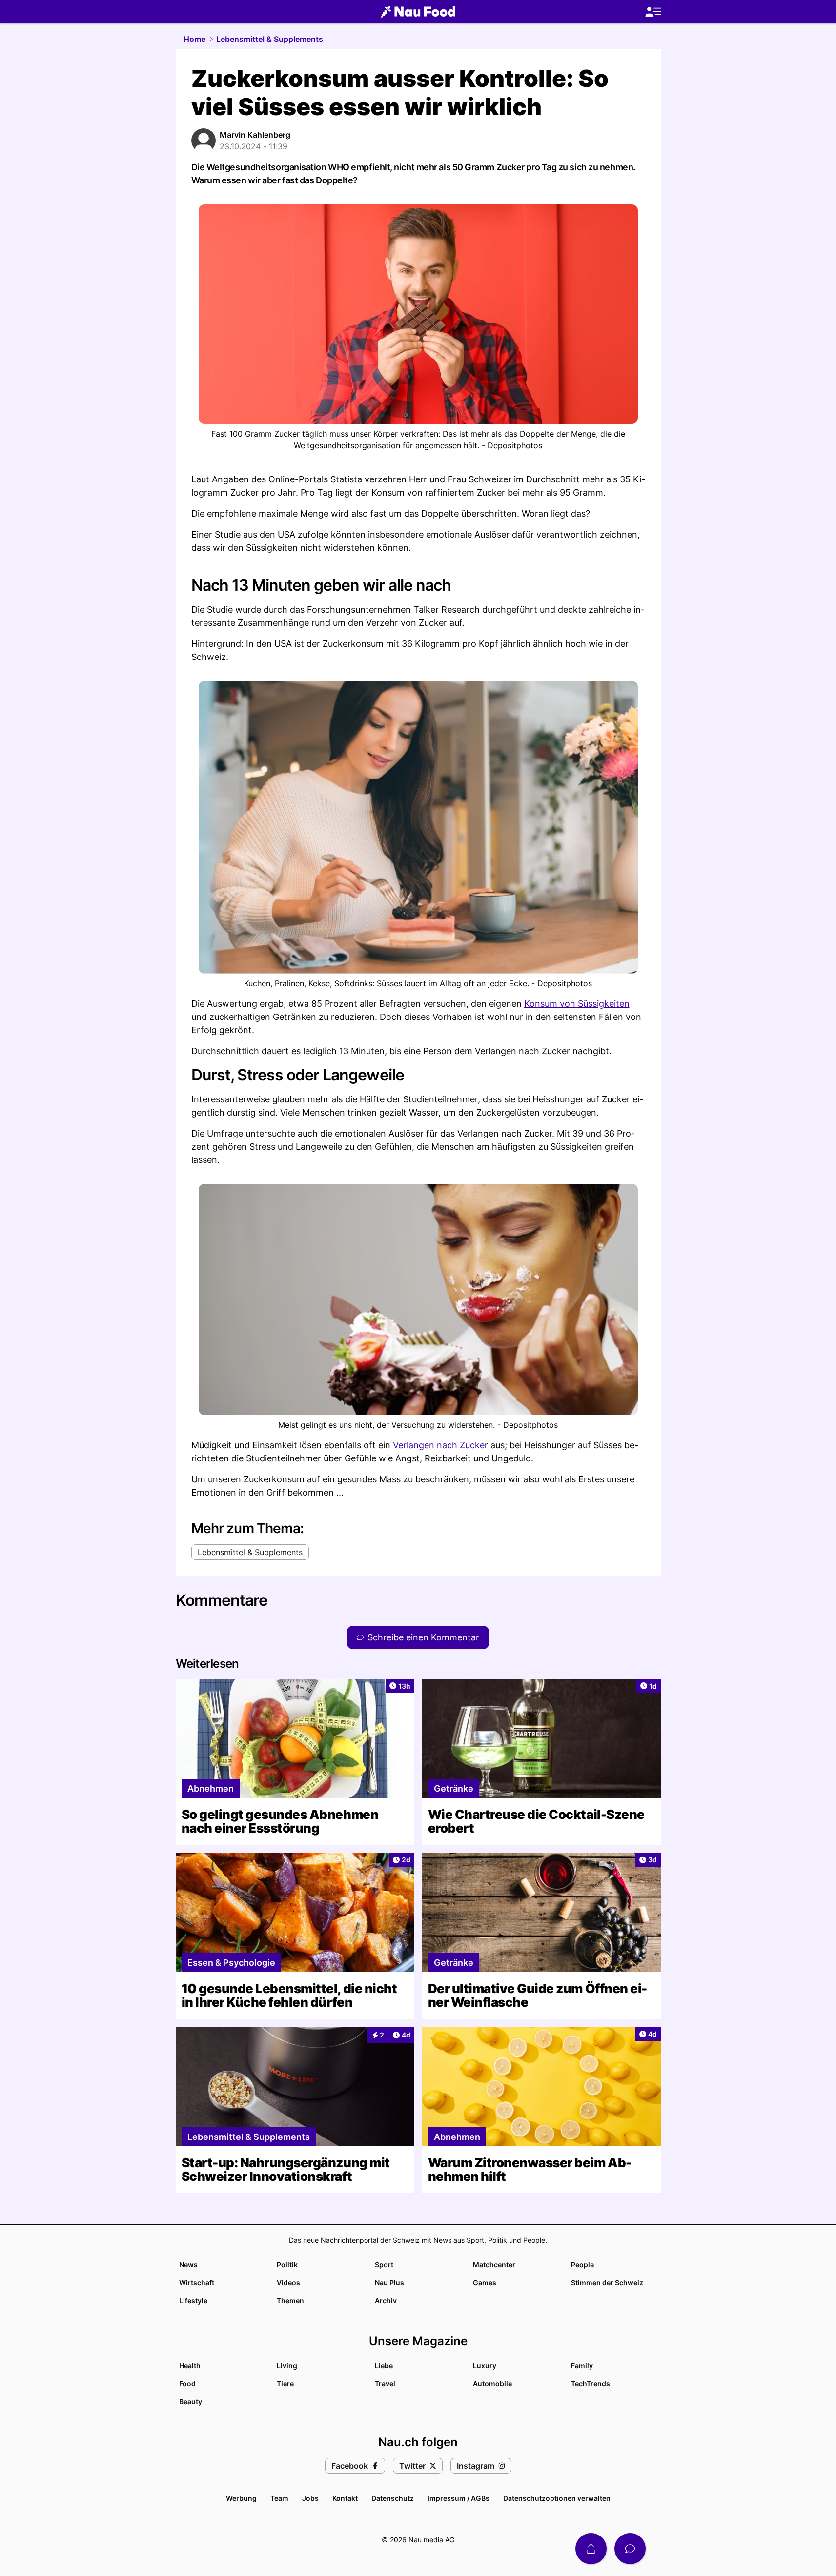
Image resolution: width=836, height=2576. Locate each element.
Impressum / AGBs (459, 2498)
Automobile (492, 2384)
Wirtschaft (197, 2283)
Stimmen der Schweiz (607, 2283)
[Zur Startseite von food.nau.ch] (418, 12)
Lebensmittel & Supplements (270, 39)
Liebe (384, 2366)
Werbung (241, 2498)
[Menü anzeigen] (653, 12)
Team (279, 2498)
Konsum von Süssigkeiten (577, 1004)
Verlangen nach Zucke (439, 1445)
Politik (287, 2265)
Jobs (310, 2498)
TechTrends (591, 2384)
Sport (384, 2265)
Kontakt (345, 2498)
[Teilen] (591, 2549)
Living (287, 2366)
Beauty (191, 2402)
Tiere (285, 2384)
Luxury (485, 2366)
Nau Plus (389, 2283)
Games (485, 2283)
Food (187, 2384)
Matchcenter (494, 2265)
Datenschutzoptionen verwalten (557, 2498)
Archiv (386, 2301)
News (188, 2265)
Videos (288, 2283)
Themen (290, 2301)
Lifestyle (193, 2301)
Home (194, 39)
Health (190, 2366)
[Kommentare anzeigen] (630, 2549)
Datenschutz (393, 2498)
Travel (385, 2384)
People (582, 2265)
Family (582, 2366)
